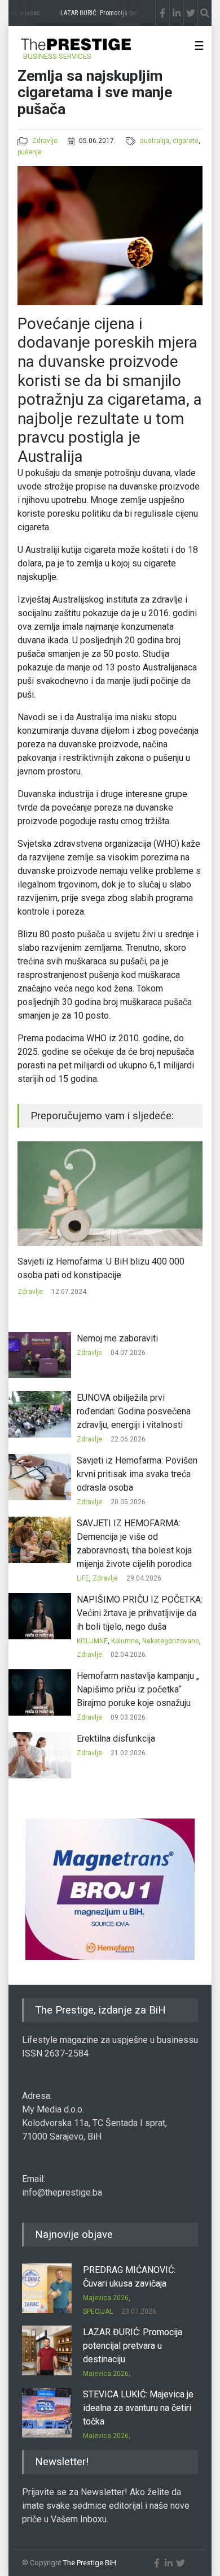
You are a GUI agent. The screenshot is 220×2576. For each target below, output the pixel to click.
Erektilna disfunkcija (116, 1739)
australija (155, 141)
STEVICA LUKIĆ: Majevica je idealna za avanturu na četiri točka (138, 2408)
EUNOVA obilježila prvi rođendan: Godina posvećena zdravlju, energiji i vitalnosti (134, 1411)
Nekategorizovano (171, 1641)
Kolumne (125, 1641)
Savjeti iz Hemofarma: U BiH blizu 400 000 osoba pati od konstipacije (101, 1268)
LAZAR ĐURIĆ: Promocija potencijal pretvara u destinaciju (133, 2346)
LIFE (83, 1578)
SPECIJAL (98, 2311)
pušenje (30, 152)
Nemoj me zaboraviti (117, 1338)
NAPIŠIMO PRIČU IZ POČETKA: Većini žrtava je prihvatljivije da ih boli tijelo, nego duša (140, 1613)
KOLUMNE (92, 1641)
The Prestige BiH (90, 2563)
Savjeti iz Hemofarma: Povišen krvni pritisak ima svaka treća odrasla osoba (137, 1474)
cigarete (186, 141)
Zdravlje (45, 141)
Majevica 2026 (106, 2298)
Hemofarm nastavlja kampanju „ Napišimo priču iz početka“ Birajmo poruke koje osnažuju (138, 1689)
